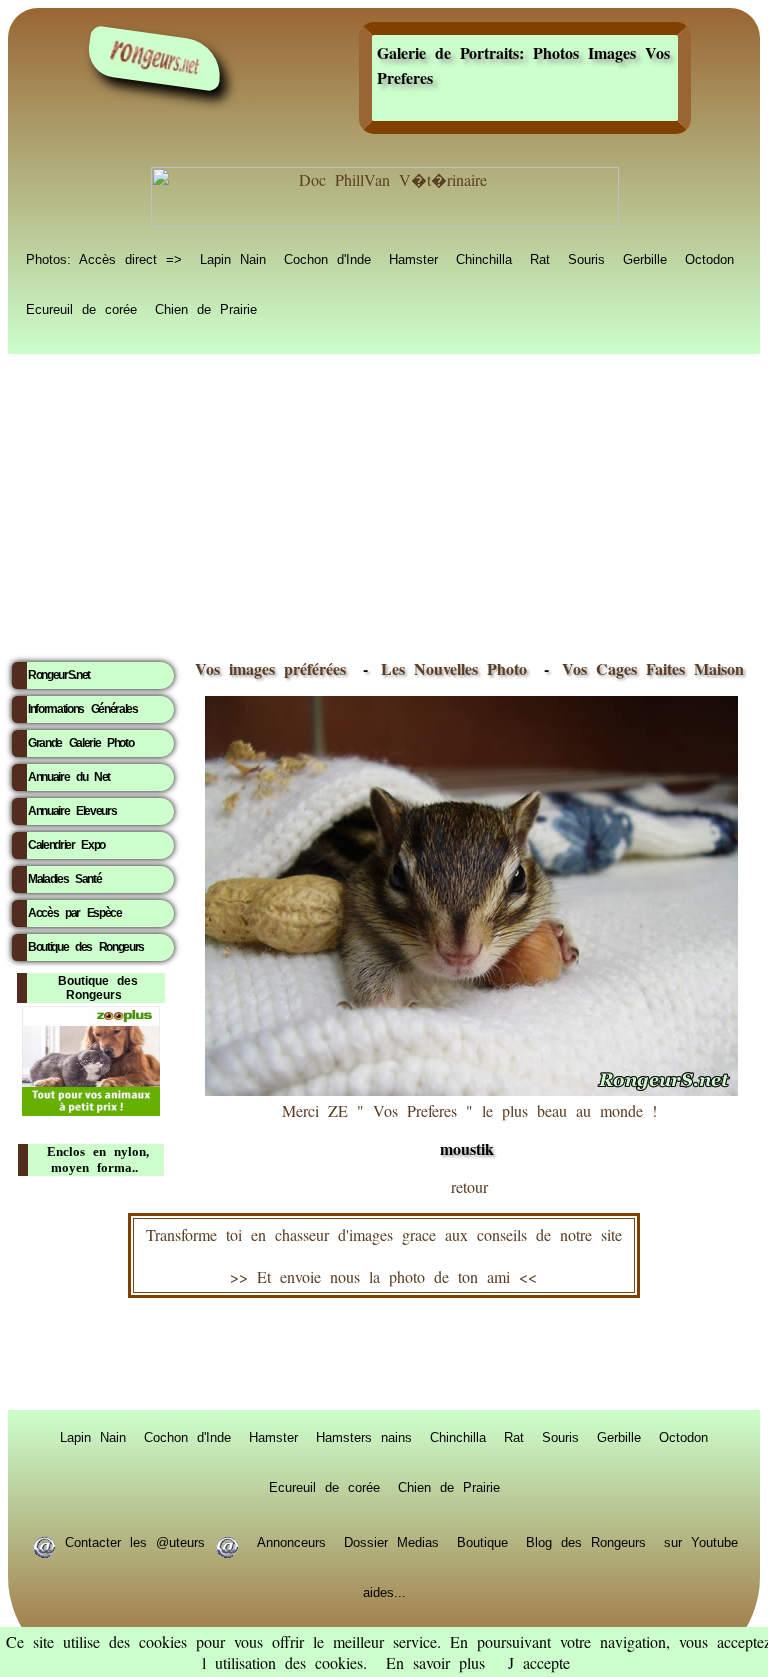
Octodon (709, 258)
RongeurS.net (59, 675)
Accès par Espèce (75, 913)
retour (469, 1186)
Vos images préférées (270, 668)
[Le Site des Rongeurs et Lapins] (155, 58)
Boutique (482, 1541)
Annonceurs (291, 1541)
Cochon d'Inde (327, 258)
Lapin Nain (233, 258)
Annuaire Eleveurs (72, 811)
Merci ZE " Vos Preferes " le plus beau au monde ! (469, 1130)
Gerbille (645, 258)
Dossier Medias (391, 1541)
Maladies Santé (64, 879)
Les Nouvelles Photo (458, 668)
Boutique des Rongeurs (86, 947)
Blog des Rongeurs (586, 1541)
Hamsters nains (364, 1436)
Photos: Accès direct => (104, 258)
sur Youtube (701, 1541)
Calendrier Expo (66, 845)
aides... (384, 1591)
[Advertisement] (384, 501)
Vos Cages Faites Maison (648, 668)
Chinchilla (484, 258)
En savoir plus (435, 1662)
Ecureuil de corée (81, 308)
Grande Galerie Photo (80, 743)
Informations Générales (83, 709)
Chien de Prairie (206, 308)
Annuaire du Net (69, 777)
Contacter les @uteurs (135, 1541)
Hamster (413, 258)
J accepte (539, 1662)
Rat (540, 258)
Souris (586, 258)
